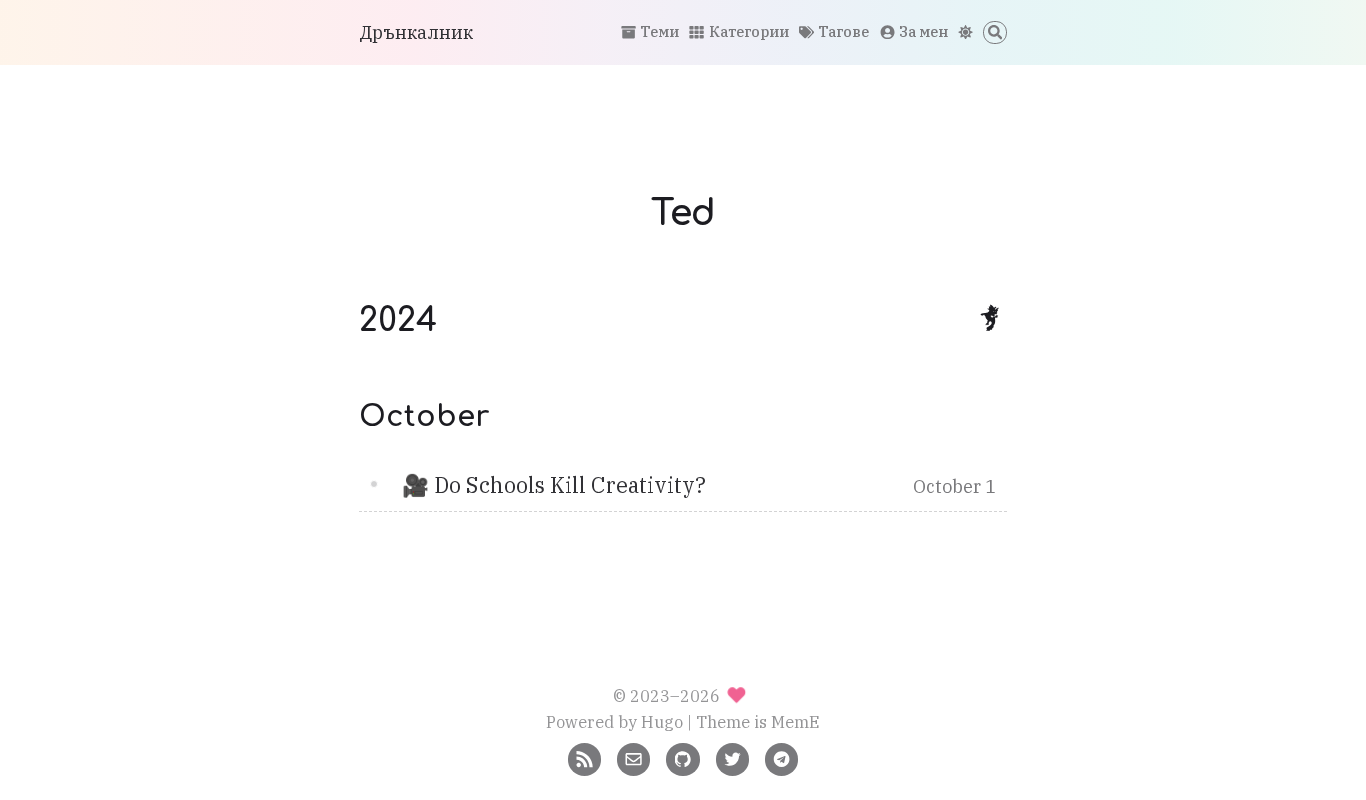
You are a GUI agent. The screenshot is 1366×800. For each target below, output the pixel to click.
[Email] (633, 757)
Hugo (662, 721)
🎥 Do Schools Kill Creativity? (554, 485)
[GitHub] (682, 757)
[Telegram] (781, 757)
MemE (795, 721)
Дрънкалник (416, 32)
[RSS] (584, 757)
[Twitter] (732, 757)
